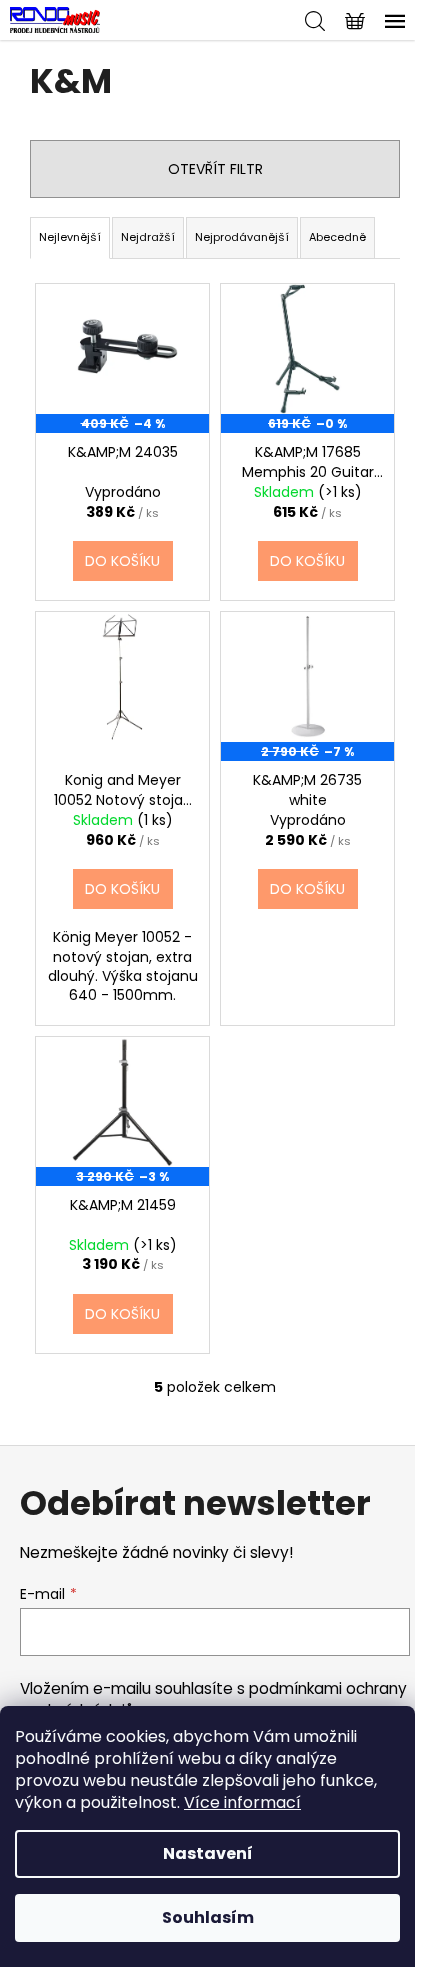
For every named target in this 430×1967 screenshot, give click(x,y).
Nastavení (208, 1853)
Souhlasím (208, 1917)
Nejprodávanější (242, 237)
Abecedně (337, 237)
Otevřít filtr (215, 169)
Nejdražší (148, 237)
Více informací (242, 1802)
